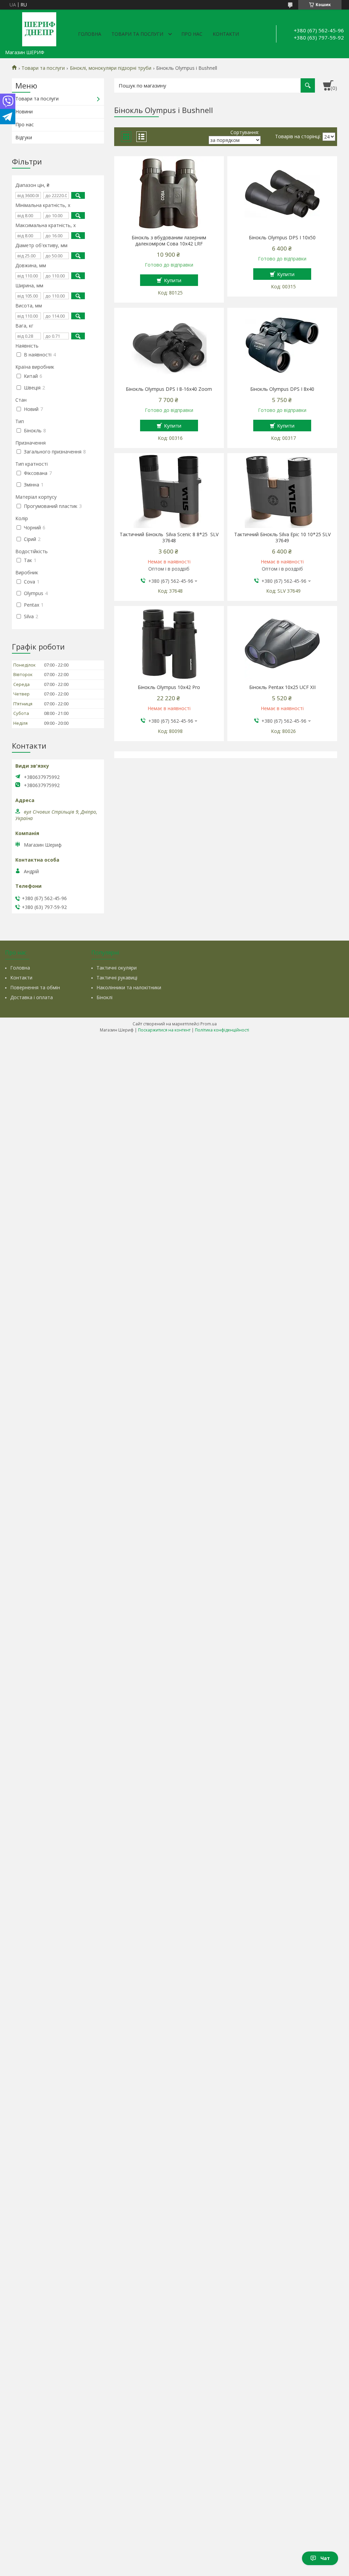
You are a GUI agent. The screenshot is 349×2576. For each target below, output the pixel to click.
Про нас (192, 34)
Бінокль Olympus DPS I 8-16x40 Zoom (169, 389)
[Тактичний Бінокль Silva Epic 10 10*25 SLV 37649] (282, 491)
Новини (24, 111)
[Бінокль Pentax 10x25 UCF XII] (282, 643)
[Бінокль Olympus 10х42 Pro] (169, 643)
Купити (173, 280)
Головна (90, 34)
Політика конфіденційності (222, 1030)
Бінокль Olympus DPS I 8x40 (282, 389)
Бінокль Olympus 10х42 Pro (169, 687)
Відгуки (24, 137)
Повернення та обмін (35, 987)
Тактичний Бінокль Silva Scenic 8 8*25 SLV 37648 (169, 538)
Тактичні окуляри (117, 968)
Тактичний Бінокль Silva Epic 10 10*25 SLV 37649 (282, 538)
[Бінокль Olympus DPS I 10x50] (282, 194)
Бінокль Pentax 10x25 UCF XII (282, 687)
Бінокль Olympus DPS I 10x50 (282, 238)
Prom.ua (209, 1024)
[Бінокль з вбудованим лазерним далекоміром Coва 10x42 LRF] (169, 194)
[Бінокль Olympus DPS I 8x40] (282, 345)
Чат (325, 2558)
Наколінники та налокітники (129, 987)
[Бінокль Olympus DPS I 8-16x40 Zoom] (169, 345)
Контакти (226, 34)
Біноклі (104, 997)
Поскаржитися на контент (164, 1030)
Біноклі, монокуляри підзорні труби (111, 68)
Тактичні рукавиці (117, 978)
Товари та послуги (137, 34)
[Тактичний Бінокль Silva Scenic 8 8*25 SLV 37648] (169, 491)
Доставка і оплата (32, 997)
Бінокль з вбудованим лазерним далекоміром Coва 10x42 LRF (169, 241)
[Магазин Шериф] (39, 28)
